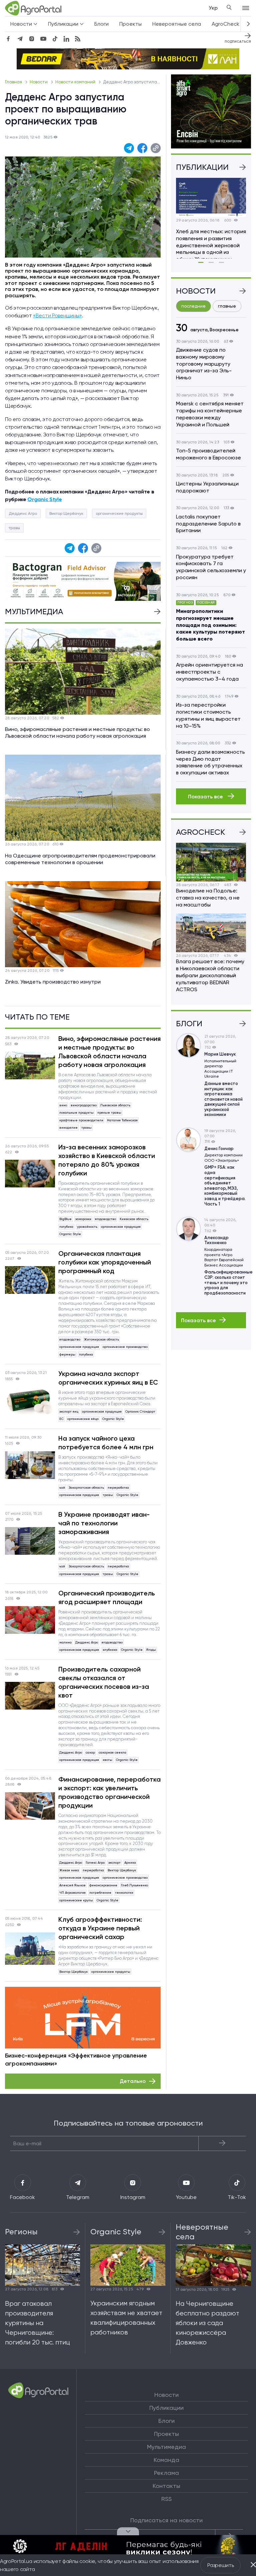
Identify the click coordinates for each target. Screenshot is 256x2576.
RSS (166, 2499)
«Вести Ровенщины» (57, 315)
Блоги (101, 24)
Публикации (166, 2408)
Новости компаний (76, 82)
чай (62, 1488)
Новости (39, 82)
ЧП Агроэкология (72, 1893)
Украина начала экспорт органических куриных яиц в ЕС (108, 1378)
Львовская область (115, 1105)
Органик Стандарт (140, 1411)
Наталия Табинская (122, 1120)
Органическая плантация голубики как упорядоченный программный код (105, 1262)
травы (14, 528)
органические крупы (76, 1900)
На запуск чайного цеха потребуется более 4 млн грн (106, 1443)
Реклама (166, 2473)
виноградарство (84, 1105)
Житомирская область (101, 1339)
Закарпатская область (86, 1488)
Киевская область (134, 1219)
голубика (66, 1227)
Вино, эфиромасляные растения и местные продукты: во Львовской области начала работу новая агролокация (109, 1052)
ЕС (61, 1419)
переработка (118, 1488)
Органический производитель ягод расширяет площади (107, 1597)
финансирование (103, 1885)
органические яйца (83, 1419)
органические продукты (119, 513)
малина (65, 1642)
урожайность (87, 1227)
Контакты (166, 2486)
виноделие (68, 1128)
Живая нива (69, 1870)
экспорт (114, 1863)
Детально (133, 2081)
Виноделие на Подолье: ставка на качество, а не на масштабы (208, 898)
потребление (100, 1893)
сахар (90, 1752)
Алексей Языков (72, 1885)
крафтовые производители (81, 1120)
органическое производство (125, 1347)
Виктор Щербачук (66, 513)
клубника (110, 1650)
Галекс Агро (95, 1863)
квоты (107, 1760)
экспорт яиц (69, 1411)
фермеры (67, 1354)
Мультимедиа (166, 2447)
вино (63, 1105)
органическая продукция (121, 1227)
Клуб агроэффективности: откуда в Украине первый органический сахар (100, 1928)
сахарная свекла (112, 1752)
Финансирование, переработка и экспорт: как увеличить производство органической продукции (109, 1792)
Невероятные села (177, 24)
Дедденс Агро (23, 513)
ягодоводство (105, 1219)
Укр (213, 8)
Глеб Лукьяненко (134, 1885)
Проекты (130, 24)
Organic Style (70, 1234)
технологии (124, 1893)
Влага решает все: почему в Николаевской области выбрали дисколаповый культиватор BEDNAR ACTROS (210, 975)
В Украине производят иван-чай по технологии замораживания (104, 1523)
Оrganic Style (44, 499)
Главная (14, 82)
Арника (130, 1863)
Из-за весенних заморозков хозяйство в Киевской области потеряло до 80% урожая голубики (107, 1160)
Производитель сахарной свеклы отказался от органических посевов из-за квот (104, 1682)
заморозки (83, 1219)
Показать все (206, 797)
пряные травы (109, 1113)
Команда (166, 2460)
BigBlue (65, 1219)
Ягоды (151, 1650)
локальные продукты (76, 1113)
